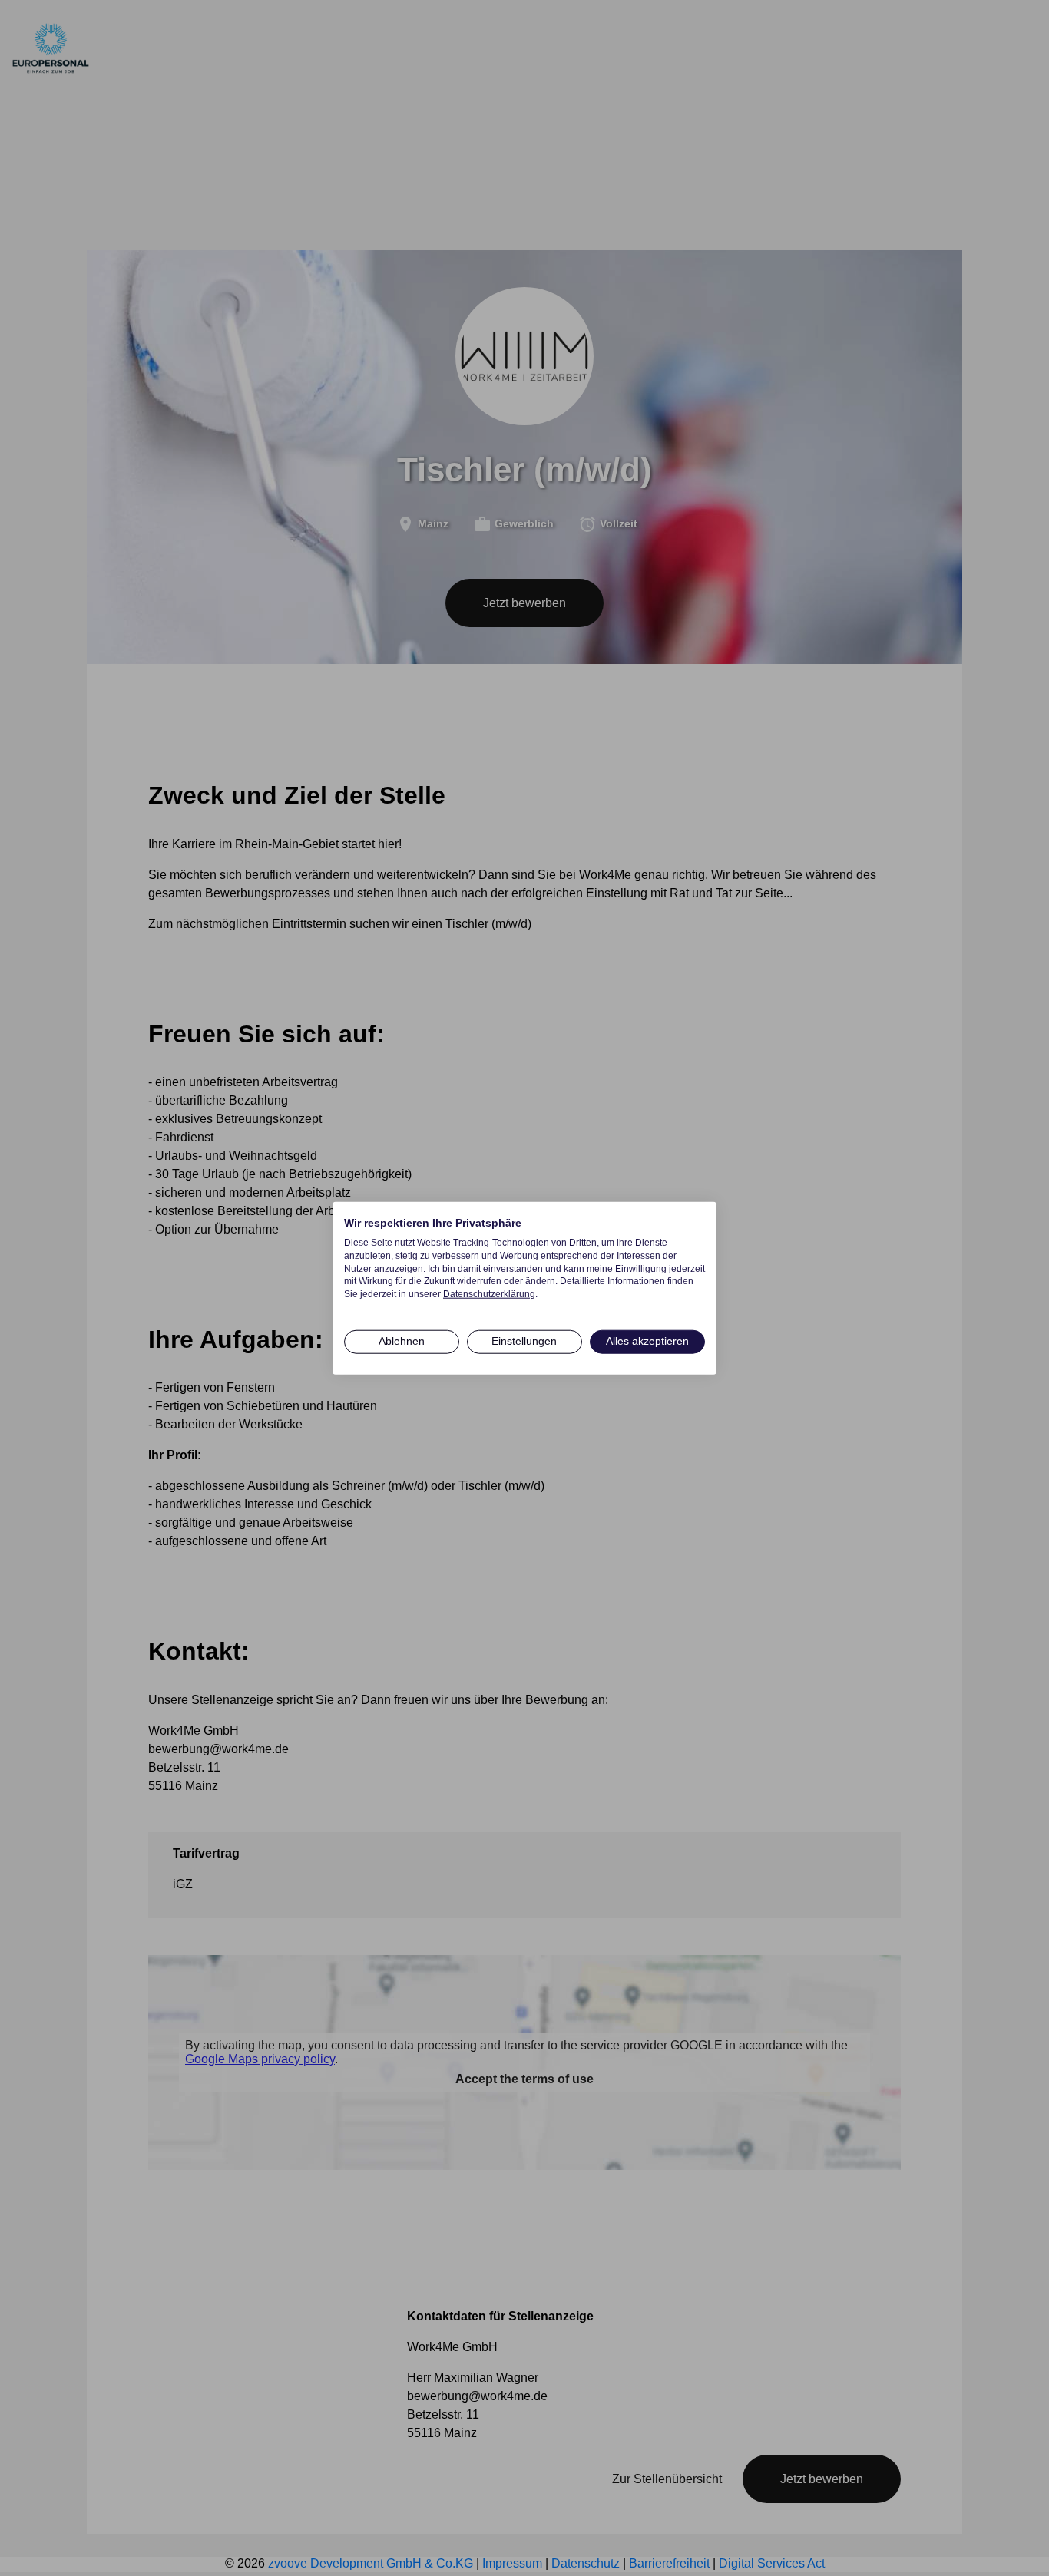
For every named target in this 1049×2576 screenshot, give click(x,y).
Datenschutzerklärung (489, 1294)
